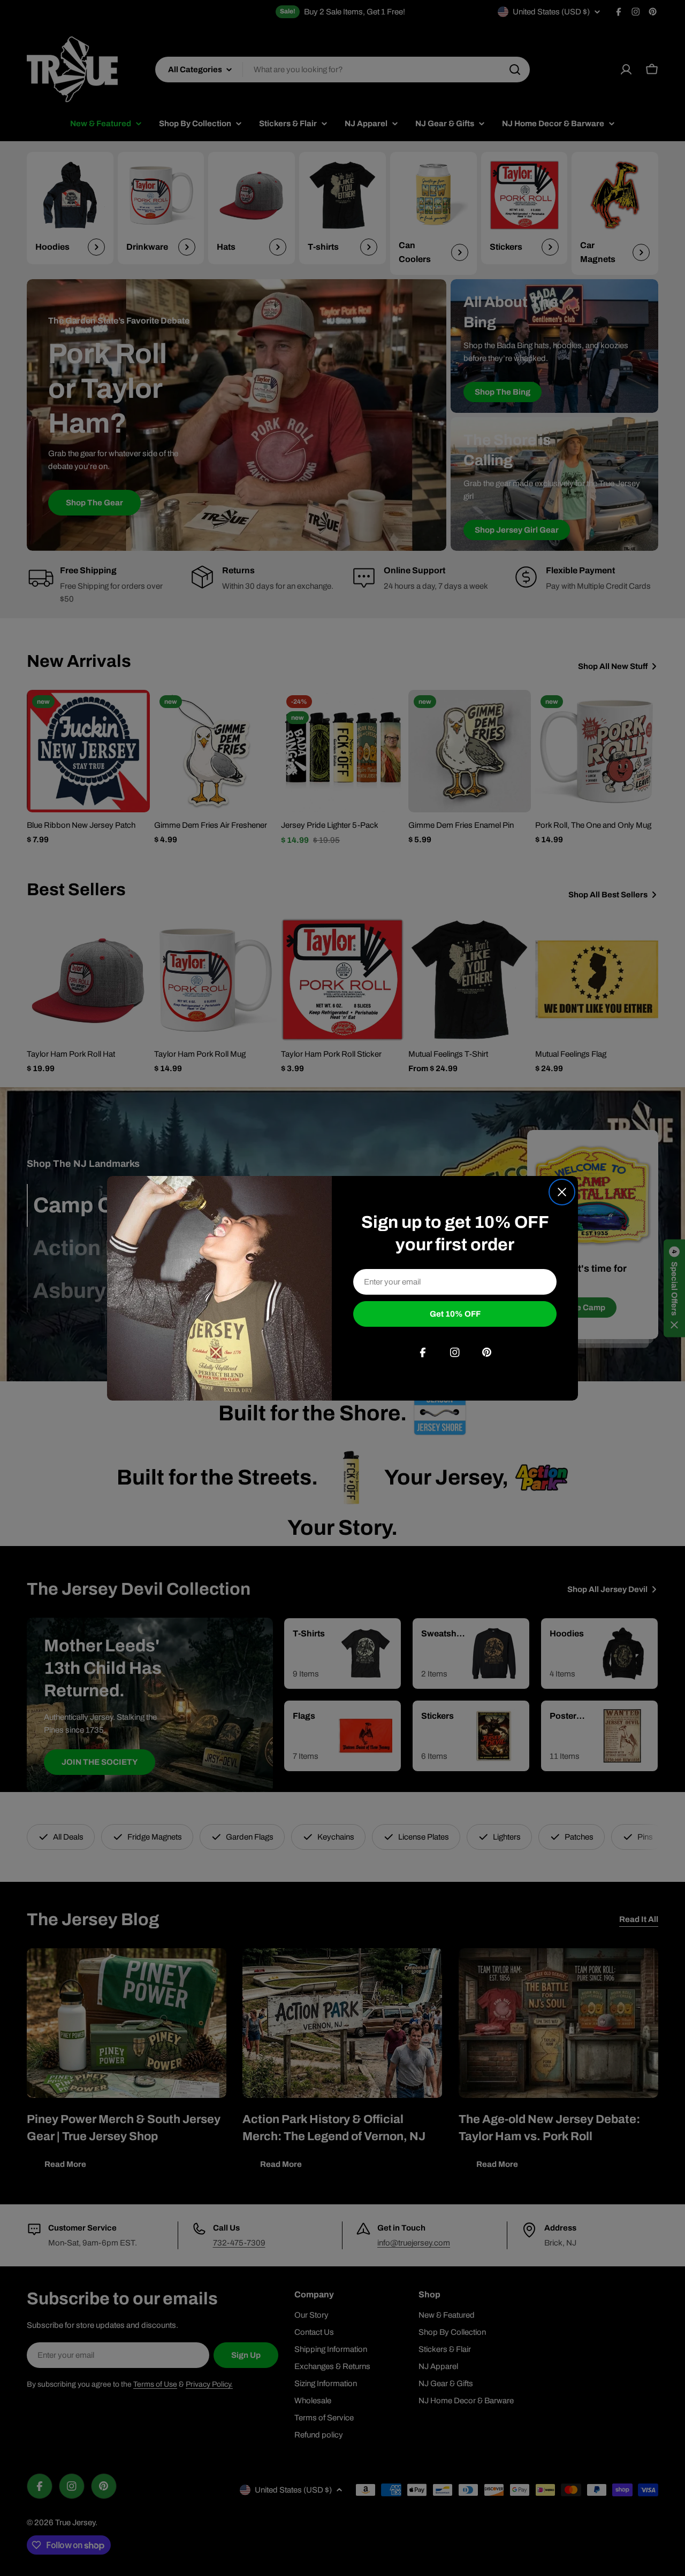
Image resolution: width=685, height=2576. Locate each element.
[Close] (562, 1192)
